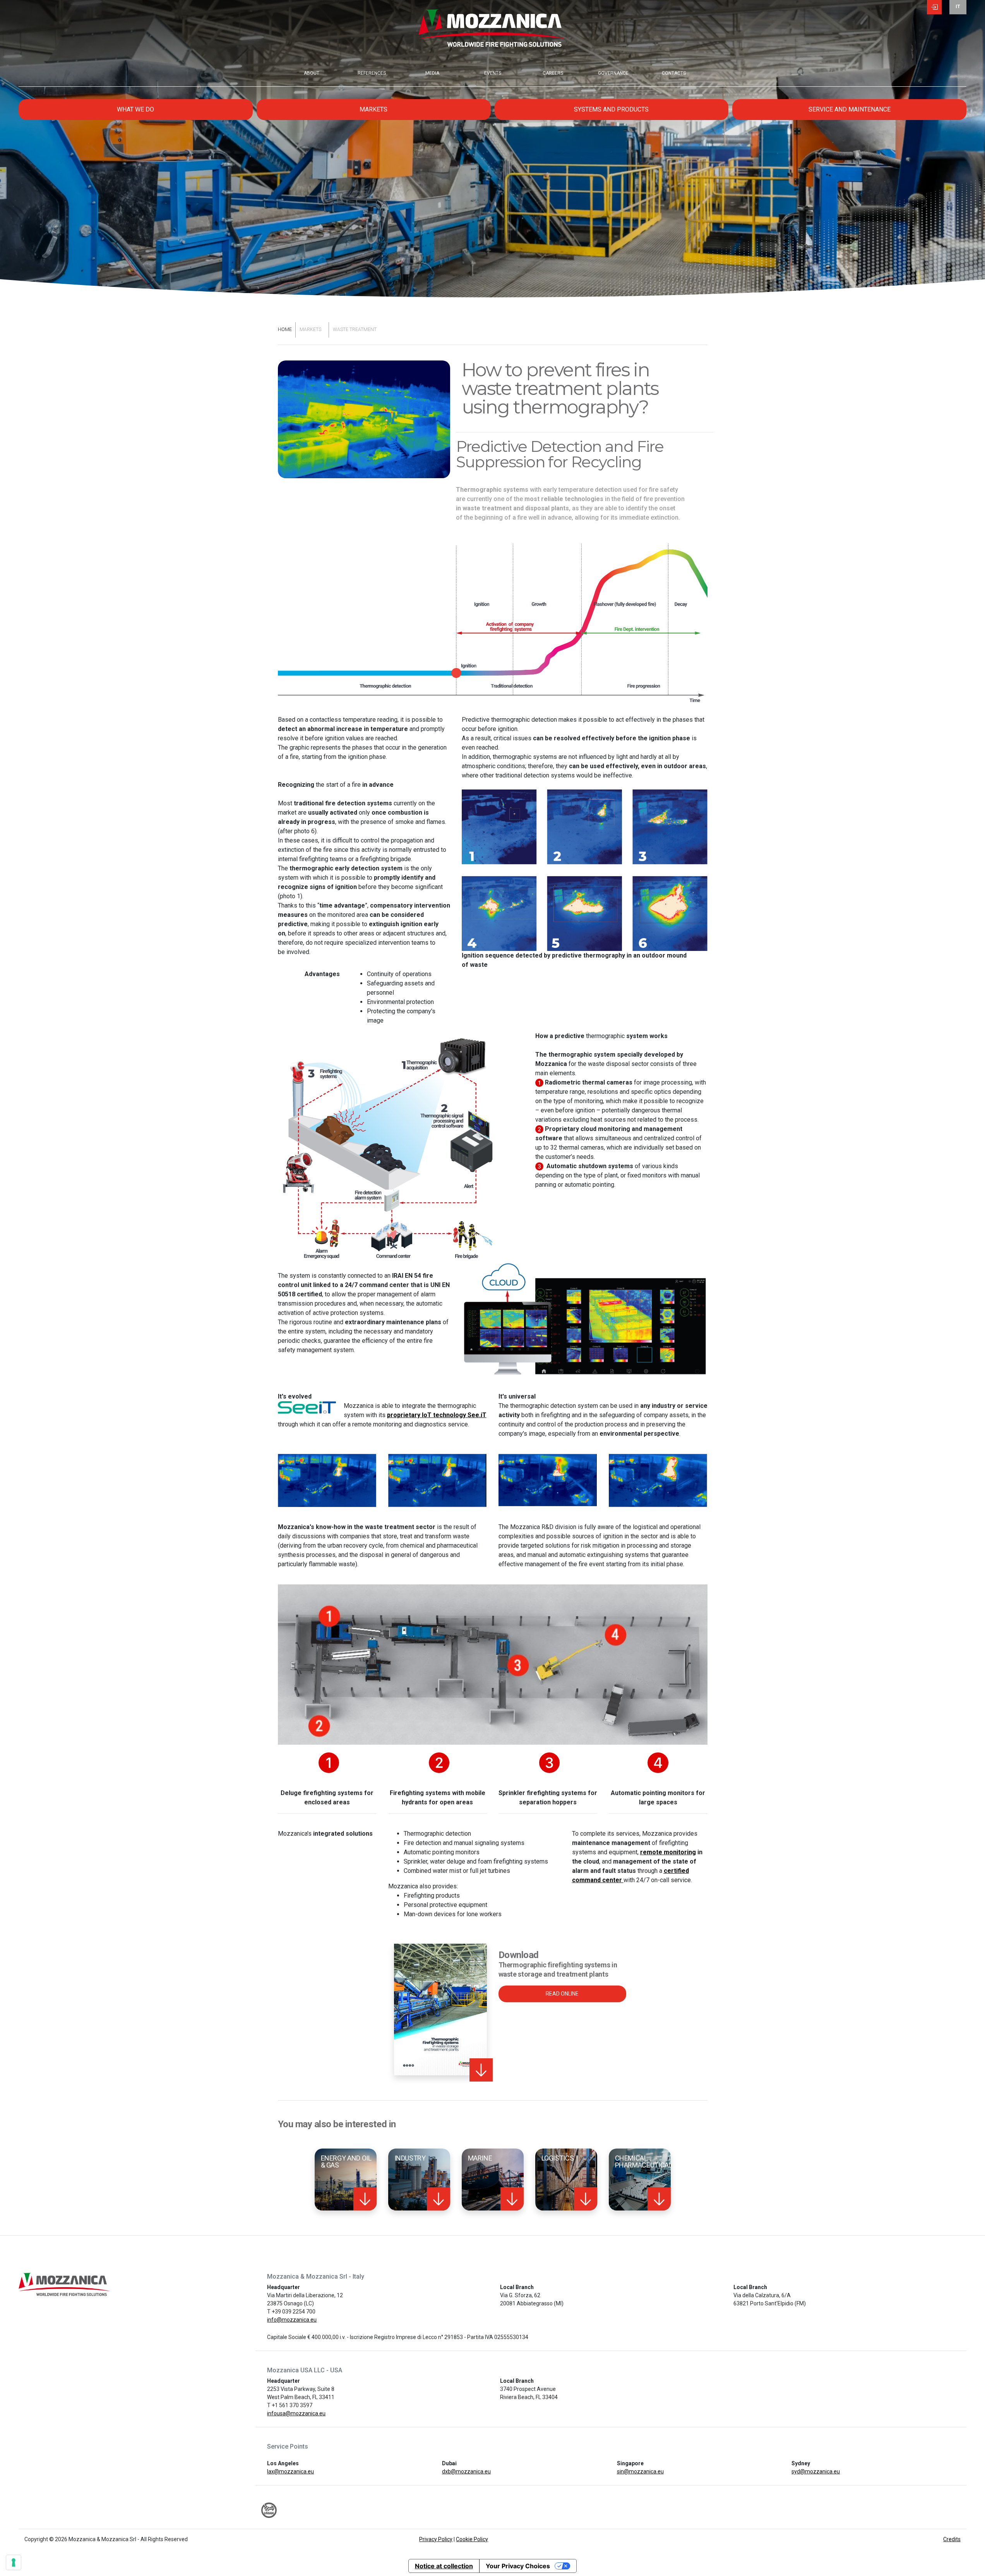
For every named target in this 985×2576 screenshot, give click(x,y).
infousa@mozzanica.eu (296, 2413)
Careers (553, 73)
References (372, 73)
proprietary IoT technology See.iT (437, 1415)
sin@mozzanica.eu (640, 2471)
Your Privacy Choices (518, 2566)
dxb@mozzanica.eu (466, 2471)
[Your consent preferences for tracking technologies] (14, 2562)
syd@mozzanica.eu (816, 2471)
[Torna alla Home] (492, 35)
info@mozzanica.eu (292, 2320)
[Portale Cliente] (934, 8)
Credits (952, 2539)
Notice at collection (444, 2566)
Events (493, 73)
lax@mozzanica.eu (290, 2471)
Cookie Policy (472, 2539)
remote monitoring (668, 1852)
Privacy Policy (436, 2539)
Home (285, 330)
